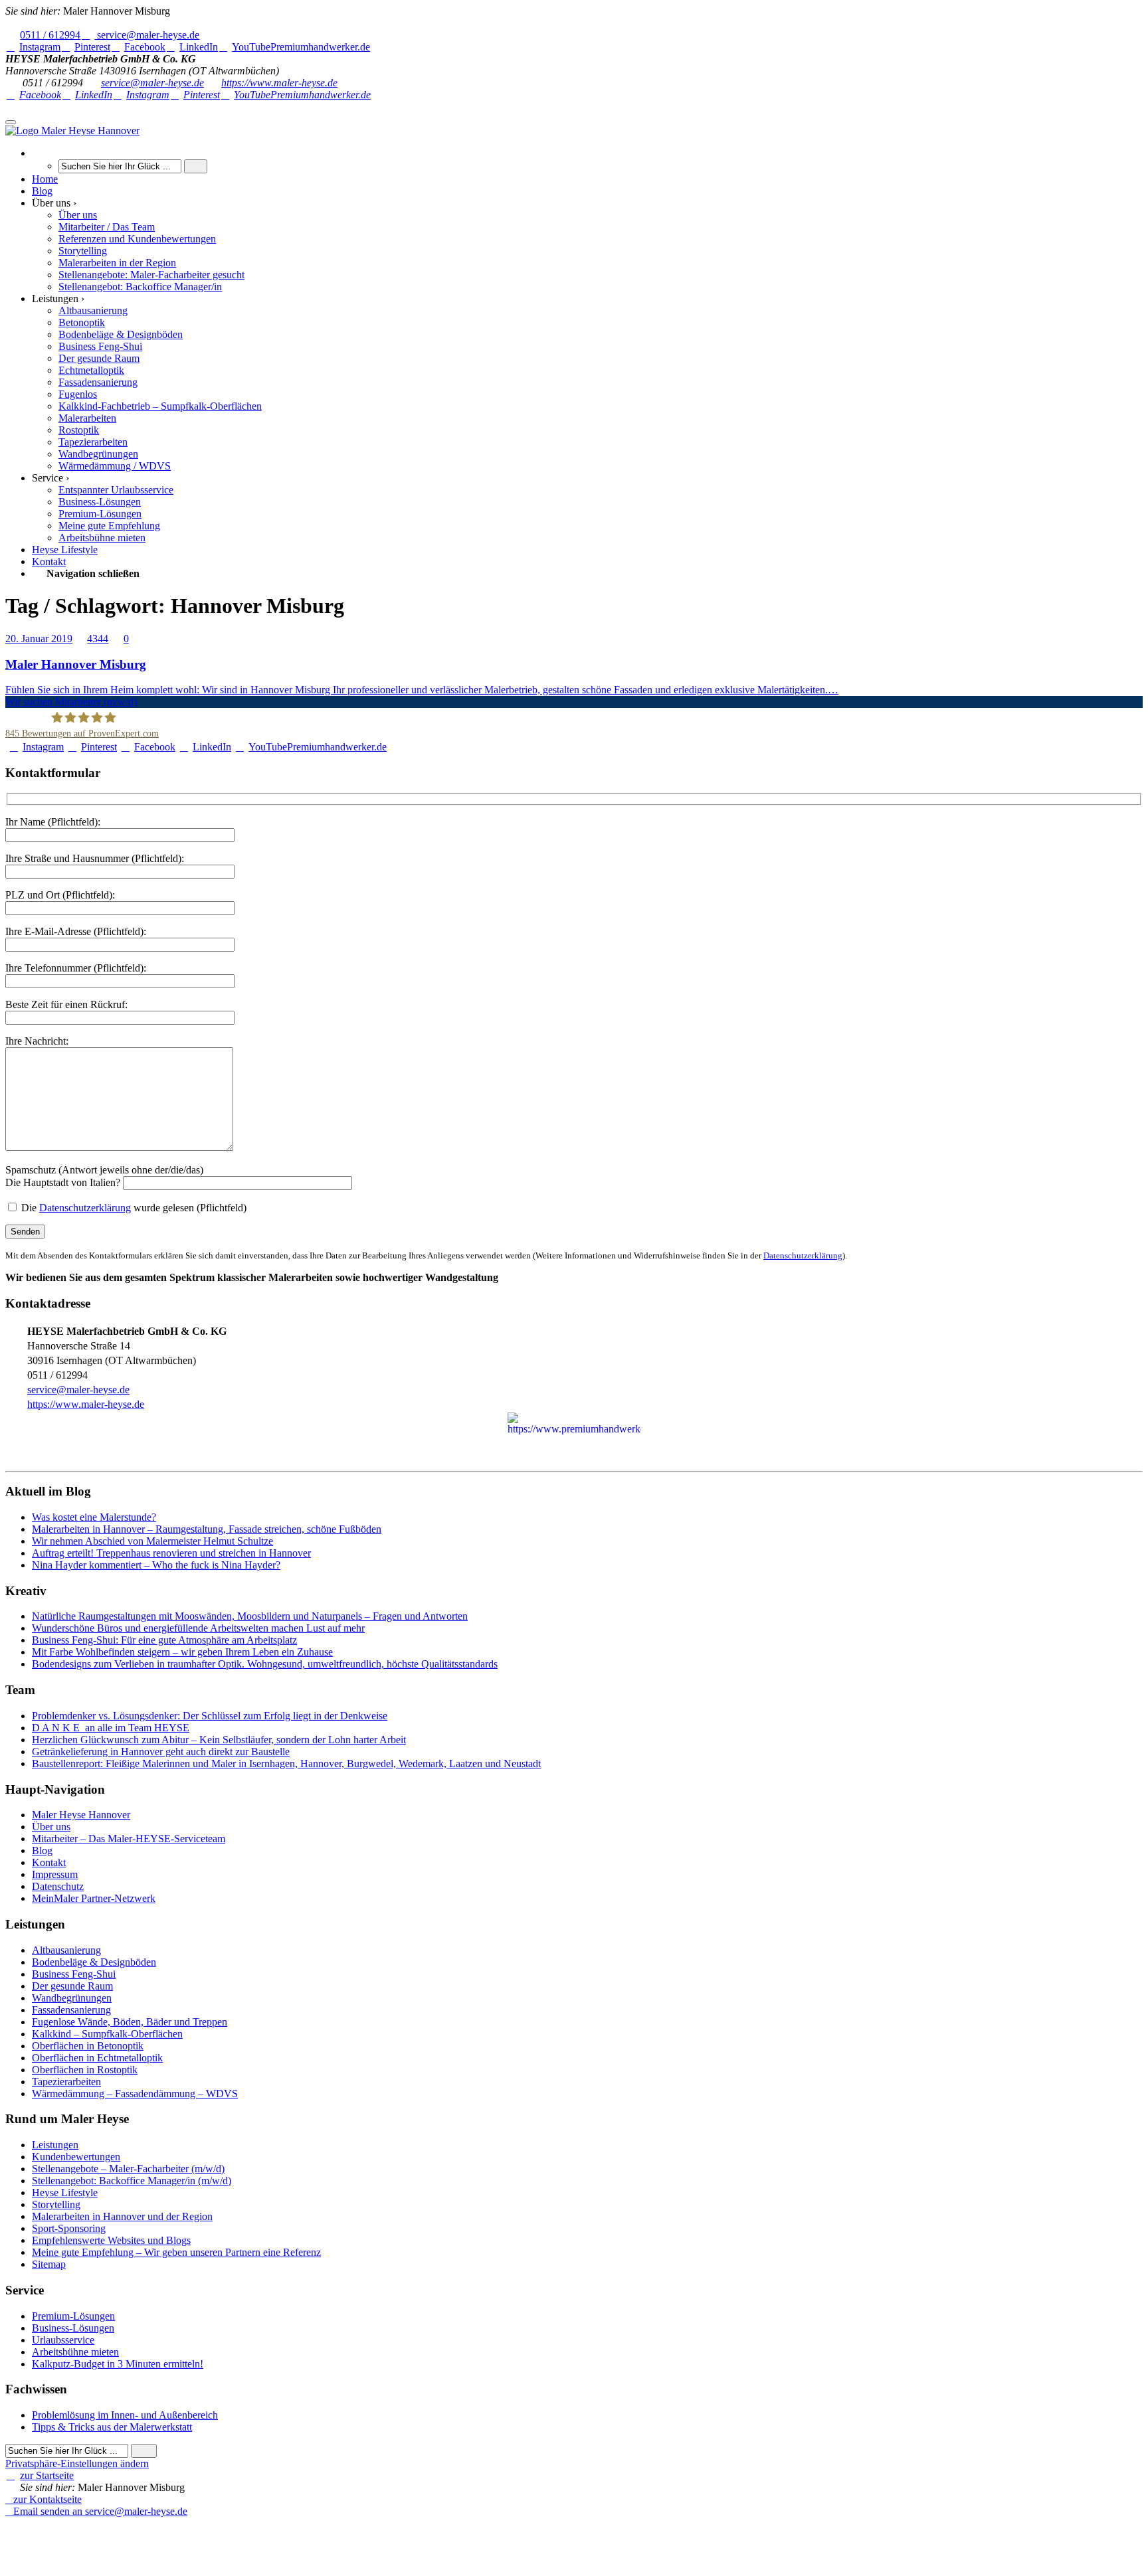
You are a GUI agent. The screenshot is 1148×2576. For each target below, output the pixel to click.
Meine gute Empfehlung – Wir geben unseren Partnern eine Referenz (176, 2252)
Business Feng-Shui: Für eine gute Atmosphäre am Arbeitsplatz (164, 1640)
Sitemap (49, 2264)
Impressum (55, 1874)
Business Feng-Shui (74, 1974)
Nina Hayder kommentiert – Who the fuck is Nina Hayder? (156, 1565)
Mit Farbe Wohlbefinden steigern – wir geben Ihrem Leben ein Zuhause (182, 1652)
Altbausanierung (66, 1950)
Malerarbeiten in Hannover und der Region (122, 2216)
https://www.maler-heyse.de (279, 83)
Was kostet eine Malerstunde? (94, 1517)
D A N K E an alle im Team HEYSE (111, 1728)
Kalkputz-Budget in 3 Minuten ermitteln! (118, 2364)
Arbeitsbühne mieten (75, 2352)
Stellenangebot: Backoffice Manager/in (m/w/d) (132, 2181)
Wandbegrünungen (72, 1998)
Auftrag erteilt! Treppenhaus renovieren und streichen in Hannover (171, 1553)
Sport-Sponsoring (69, 2228)
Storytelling (56, 2204)
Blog (42, 1850)
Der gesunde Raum (72, 1986)
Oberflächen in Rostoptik (85, 2070)
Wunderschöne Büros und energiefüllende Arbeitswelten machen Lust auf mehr (198, 1628)
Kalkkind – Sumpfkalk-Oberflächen (107, 2034)
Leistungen (55, 2145)
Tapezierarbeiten (66, 2082)
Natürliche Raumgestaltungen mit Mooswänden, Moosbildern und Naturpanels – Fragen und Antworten (250, 1616)
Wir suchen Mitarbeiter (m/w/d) (71, 702)
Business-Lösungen (73, 2328)
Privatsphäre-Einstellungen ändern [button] (77, 2463)
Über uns (51, 1827)
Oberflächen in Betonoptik (88, 2046)
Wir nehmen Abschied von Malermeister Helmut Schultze (152, 1541)
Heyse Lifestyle (65, 2192)
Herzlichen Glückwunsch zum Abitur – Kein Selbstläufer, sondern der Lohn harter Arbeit (219, 1740)
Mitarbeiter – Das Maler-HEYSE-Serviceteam (129, 1839)
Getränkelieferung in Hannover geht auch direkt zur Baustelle (161, 1752)
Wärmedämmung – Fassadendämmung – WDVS (135, 2094)
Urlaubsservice (63, 2340)
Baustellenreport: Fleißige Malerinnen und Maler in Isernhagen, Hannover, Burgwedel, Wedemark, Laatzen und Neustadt (286, 1763)
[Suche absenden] (196, 166)
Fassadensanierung (71, 2010)
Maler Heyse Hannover (81, 1815)
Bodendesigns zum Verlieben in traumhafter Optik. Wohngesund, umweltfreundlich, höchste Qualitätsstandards (265, 1664)
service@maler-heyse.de (152, 83)
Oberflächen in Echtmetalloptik (97, 2058)
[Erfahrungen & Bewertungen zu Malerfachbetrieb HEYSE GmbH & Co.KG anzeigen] (172, 2535)
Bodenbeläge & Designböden (94, 1962)
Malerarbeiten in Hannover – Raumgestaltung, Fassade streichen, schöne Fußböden (207, 1529)
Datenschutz (58, 1886)
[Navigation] (11, 122)
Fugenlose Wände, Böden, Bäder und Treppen (130, 2022)
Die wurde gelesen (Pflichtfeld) (133, 1208)
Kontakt (49, 1862)
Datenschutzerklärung (85, 1208)
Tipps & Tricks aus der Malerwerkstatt (112, 2427)
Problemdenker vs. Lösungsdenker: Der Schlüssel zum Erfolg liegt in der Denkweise (210, 1716)
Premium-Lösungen (73, 2316)
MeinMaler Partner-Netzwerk (94, 1898)
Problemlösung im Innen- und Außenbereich (125, 2415)
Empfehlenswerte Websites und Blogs (111, 2240)
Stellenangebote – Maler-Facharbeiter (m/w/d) (128, 2169)
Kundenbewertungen (76, 2157)
